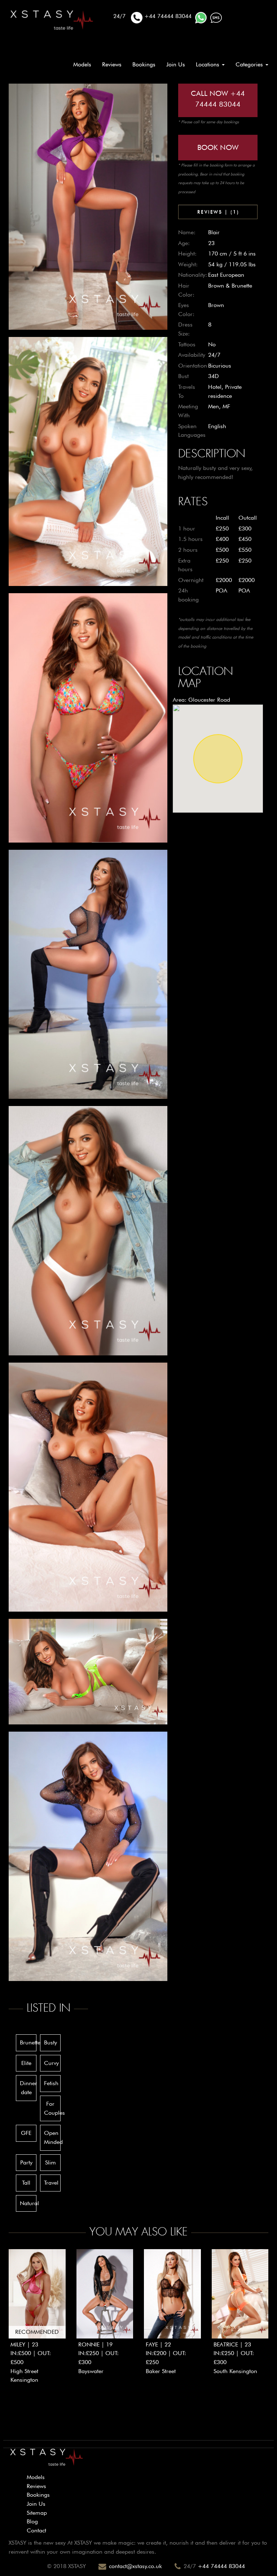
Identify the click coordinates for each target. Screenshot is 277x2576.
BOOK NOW (218, 147)
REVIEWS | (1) (218, 212)
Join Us (176, 64)
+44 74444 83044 (221, 2566)
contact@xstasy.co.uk (135, 2566)
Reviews (112, 64)
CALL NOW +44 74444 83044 (218, 99)
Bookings (144, 64)
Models (82, 64)
